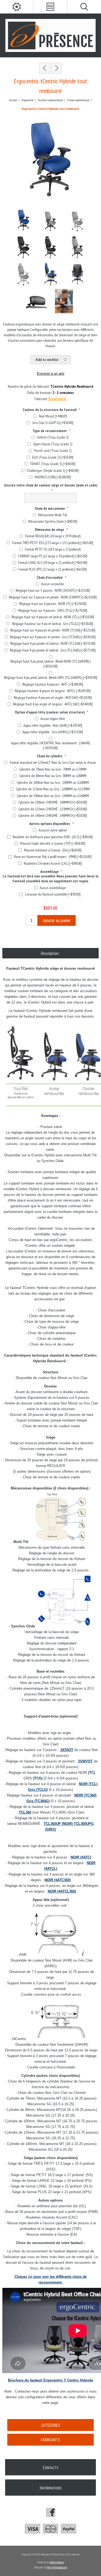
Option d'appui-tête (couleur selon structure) (50, 712)
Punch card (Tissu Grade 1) (53, 450)
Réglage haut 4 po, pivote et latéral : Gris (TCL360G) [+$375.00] (53, 650)
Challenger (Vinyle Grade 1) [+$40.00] (53, 471)
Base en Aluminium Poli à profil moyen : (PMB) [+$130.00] (53, 857)
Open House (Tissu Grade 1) (53, 444)
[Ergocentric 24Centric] (57, 68)
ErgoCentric (58, 399)
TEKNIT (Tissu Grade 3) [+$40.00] (53, 464)
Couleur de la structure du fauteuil (50, 409)
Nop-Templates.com (57, 2567)
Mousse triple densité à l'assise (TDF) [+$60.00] (53, 843)
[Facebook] (51, 2512)
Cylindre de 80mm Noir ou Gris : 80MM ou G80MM (53, 776)
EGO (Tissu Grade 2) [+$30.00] (53, 457)
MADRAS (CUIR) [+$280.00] (53, 477)
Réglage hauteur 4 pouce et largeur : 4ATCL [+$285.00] (53, 691)
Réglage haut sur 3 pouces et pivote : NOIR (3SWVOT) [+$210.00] (53, 597)
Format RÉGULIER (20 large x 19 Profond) (53, 536)
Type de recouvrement (50, 431)
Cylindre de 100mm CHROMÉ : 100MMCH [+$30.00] (53, 802)
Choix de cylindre (50, 756)
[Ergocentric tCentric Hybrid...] (45, 68)
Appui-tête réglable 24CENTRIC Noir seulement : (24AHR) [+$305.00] (50, 745)
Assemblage (50, 871)
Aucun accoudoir (53, 584)
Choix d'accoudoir (50, 577)
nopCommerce (57, 2562)
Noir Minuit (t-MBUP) (53, 416)
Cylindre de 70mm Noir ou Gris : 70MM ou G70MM (53, 769)
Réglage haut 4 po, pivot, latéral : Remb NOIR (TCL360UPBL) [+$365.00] (50, 664)
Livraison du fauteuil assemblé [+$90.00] (53, 894)
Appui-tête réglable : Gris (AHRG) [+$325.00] (53, 732)
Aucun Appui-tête (53, 719)
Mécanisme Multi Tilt (53, 515)
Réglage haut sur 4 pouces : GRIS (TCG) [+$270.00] (53, 610)
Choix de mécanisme (50, 508)
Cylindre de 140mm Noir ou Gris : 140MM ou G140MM (53, 796)
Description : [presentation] (50, 953)
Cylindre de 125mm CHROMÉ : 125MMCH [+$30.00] (53, 809)
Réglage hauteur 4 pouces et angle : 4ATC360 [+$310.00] (53, 698)
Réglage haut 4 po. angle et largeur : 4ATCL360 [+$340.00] (53, 704)
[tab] (50, 953)
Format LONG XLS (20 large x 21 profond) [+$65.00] (53, 562)
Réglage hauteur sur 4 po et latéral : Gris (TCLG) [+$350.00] (53, 624)
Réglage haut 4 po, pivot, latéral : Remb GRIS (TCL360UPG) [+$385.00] (51, 677)
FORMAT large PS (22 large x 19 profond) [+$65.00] (53, 556)
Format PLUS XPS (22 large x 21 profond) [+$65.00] (53, 569)
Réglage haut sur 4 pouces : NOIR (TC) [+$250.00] (53, 604)
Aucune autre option (53, 830)
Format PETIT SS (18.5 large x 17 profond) (53, 549)
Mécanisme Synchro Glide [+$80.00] (53, 521)
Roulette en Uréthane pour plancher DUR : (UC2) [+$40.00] (53, 837)
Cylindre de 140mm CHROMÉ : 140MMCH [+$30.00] (53, 815)
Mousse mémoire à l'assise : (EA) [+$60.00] (53, 850)
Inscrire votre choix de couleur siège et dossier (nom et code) (51, 485)
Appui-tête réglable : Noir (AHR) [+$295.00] (53, 725)
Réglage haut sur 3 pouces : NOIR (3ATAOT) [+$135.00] (53, 590)
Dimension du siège (50, 529)
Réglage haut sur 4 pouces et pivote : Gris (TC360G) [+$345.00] (53, 637)
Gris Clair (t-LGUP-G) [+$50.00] (53, 423)
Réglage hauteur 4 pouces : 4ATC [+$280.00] (53, 684)
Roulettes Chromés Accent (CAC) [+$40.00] (53, 863)
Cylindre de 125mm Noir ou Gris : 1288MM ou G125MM (53, 789)
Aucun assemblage (53, 888)
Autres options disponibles (50, 824)
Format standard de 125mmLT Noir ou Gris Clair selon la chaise (53, 762)
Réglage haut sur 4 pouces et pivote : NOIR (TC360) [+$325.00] (53, 630)
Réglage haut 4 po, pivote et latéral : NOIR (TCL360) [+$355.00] (53, 643)
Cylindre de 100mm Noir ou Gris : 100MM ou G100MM (53, 782)
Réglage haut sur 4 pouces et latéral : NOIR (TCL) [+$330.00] (53, 617)
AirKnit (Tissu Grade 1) (53, 437)
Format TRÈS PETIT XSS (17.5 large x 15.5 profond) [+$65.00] (53, 543)
